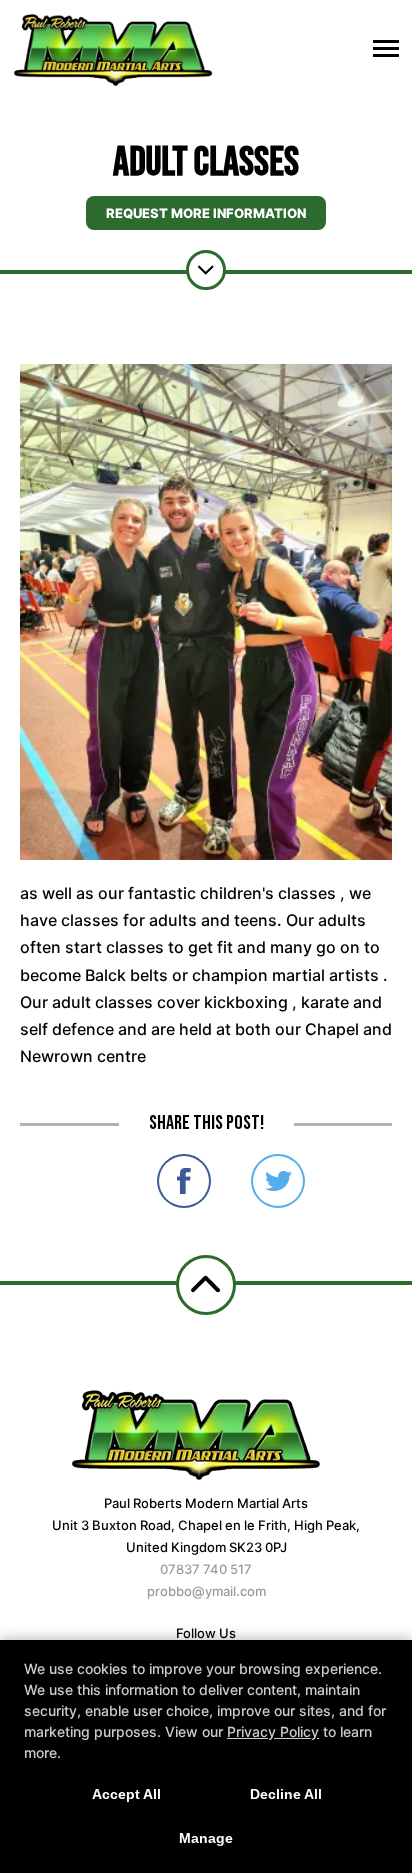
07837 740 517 (206, 1569)
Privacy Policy (273, 1731)
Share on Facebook (184, 1181)
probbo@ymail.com (206, 1591)
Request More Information (206, 213)
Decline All (286, 1794)
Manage (206, 1838)
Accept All (126, 1794)
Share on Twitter (278, 1181)
